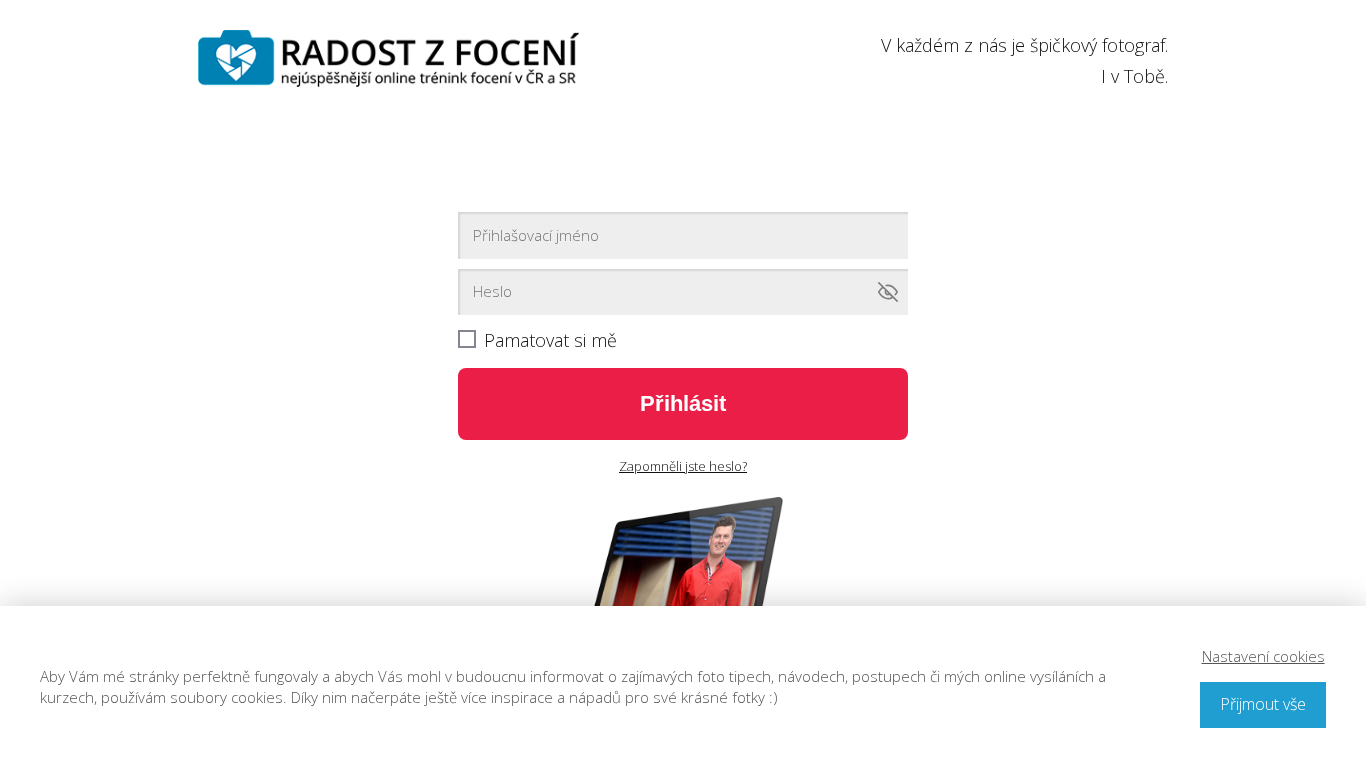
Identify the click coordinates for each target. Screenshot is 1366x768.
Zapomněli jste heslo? (683, 466)
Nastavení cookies (1263, 656)
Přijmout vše (1263, 704)
